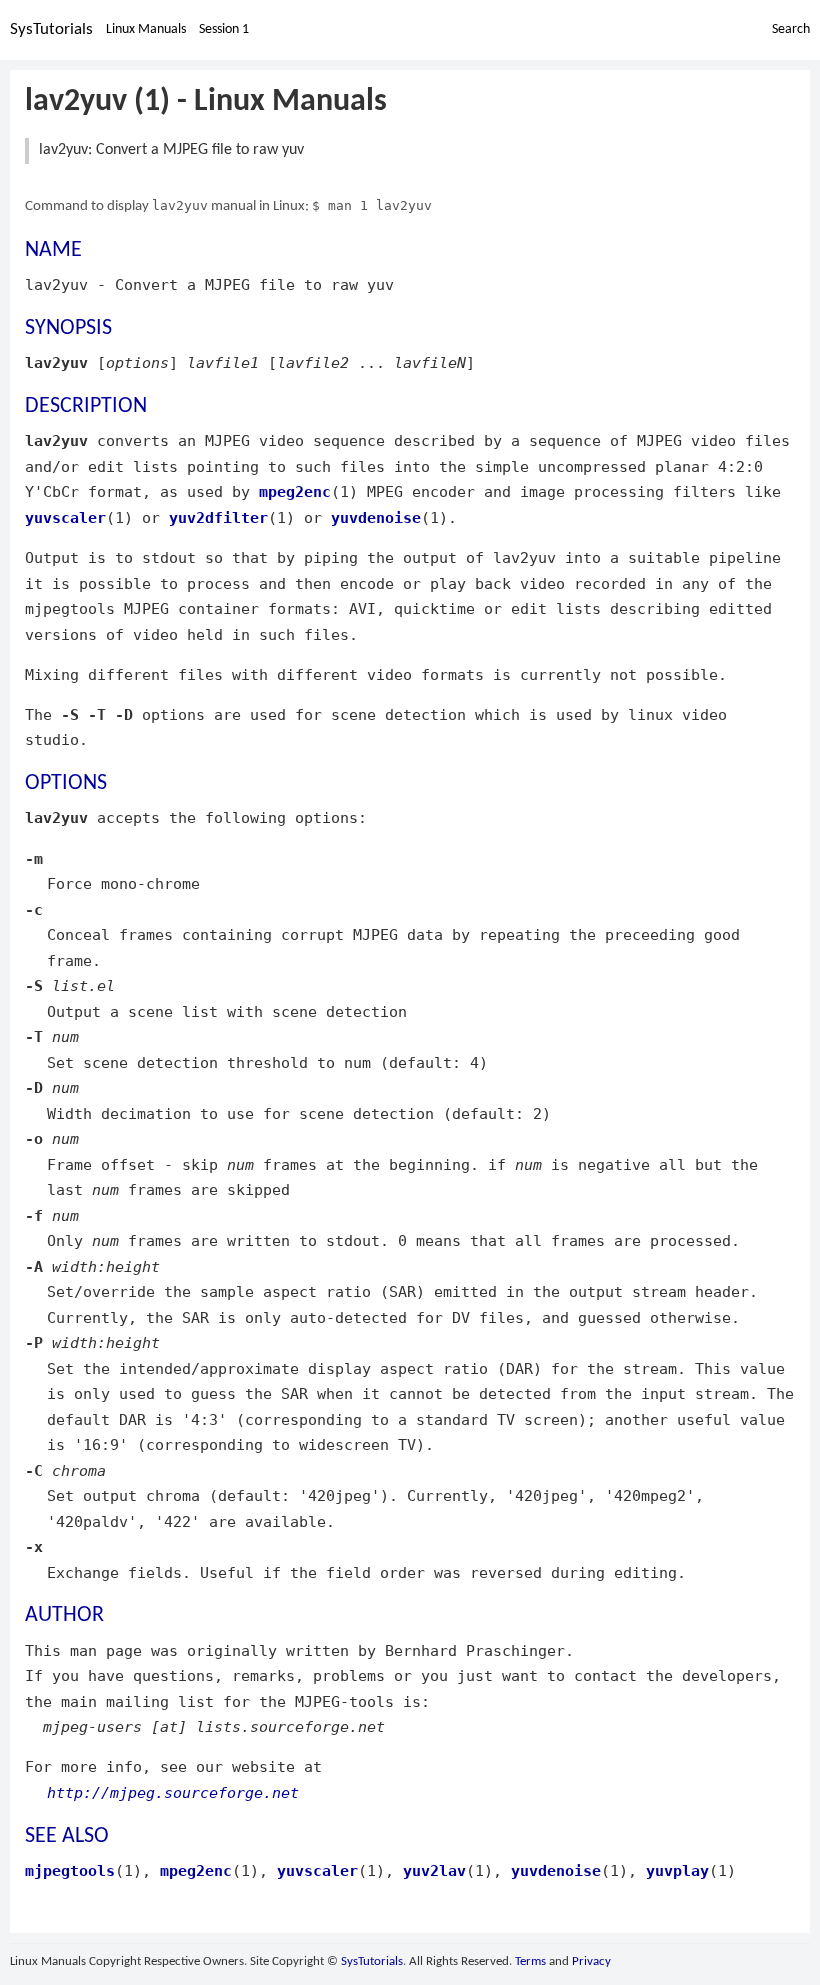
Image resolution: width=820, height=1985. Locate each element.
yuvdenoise (376, 517)
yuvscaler (65, 517)
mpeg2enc (295, 491)
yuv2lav (434, 1870)
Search (791, 29)
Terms (530, 1961)
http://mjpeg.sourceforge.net (173, 1792)
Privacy (591, 1961)
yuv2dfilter (218, 517)
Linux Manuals (146, 29)
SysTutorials (51, 29)
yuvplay (677, 1870)
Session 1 (224, 29)
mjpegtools (70, 1870)
